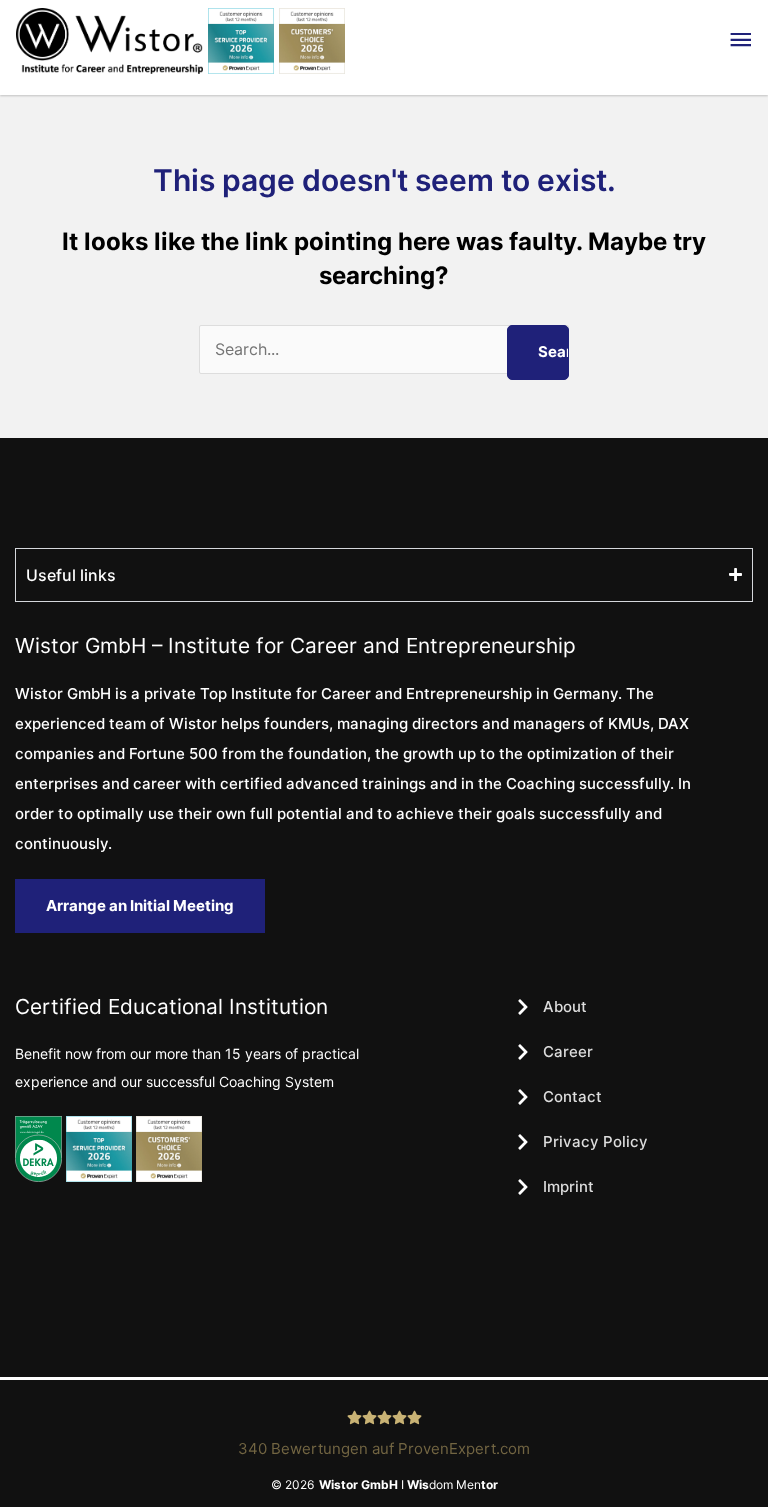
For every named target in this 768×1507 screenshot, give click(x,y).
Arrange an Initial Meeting (140, 905)
